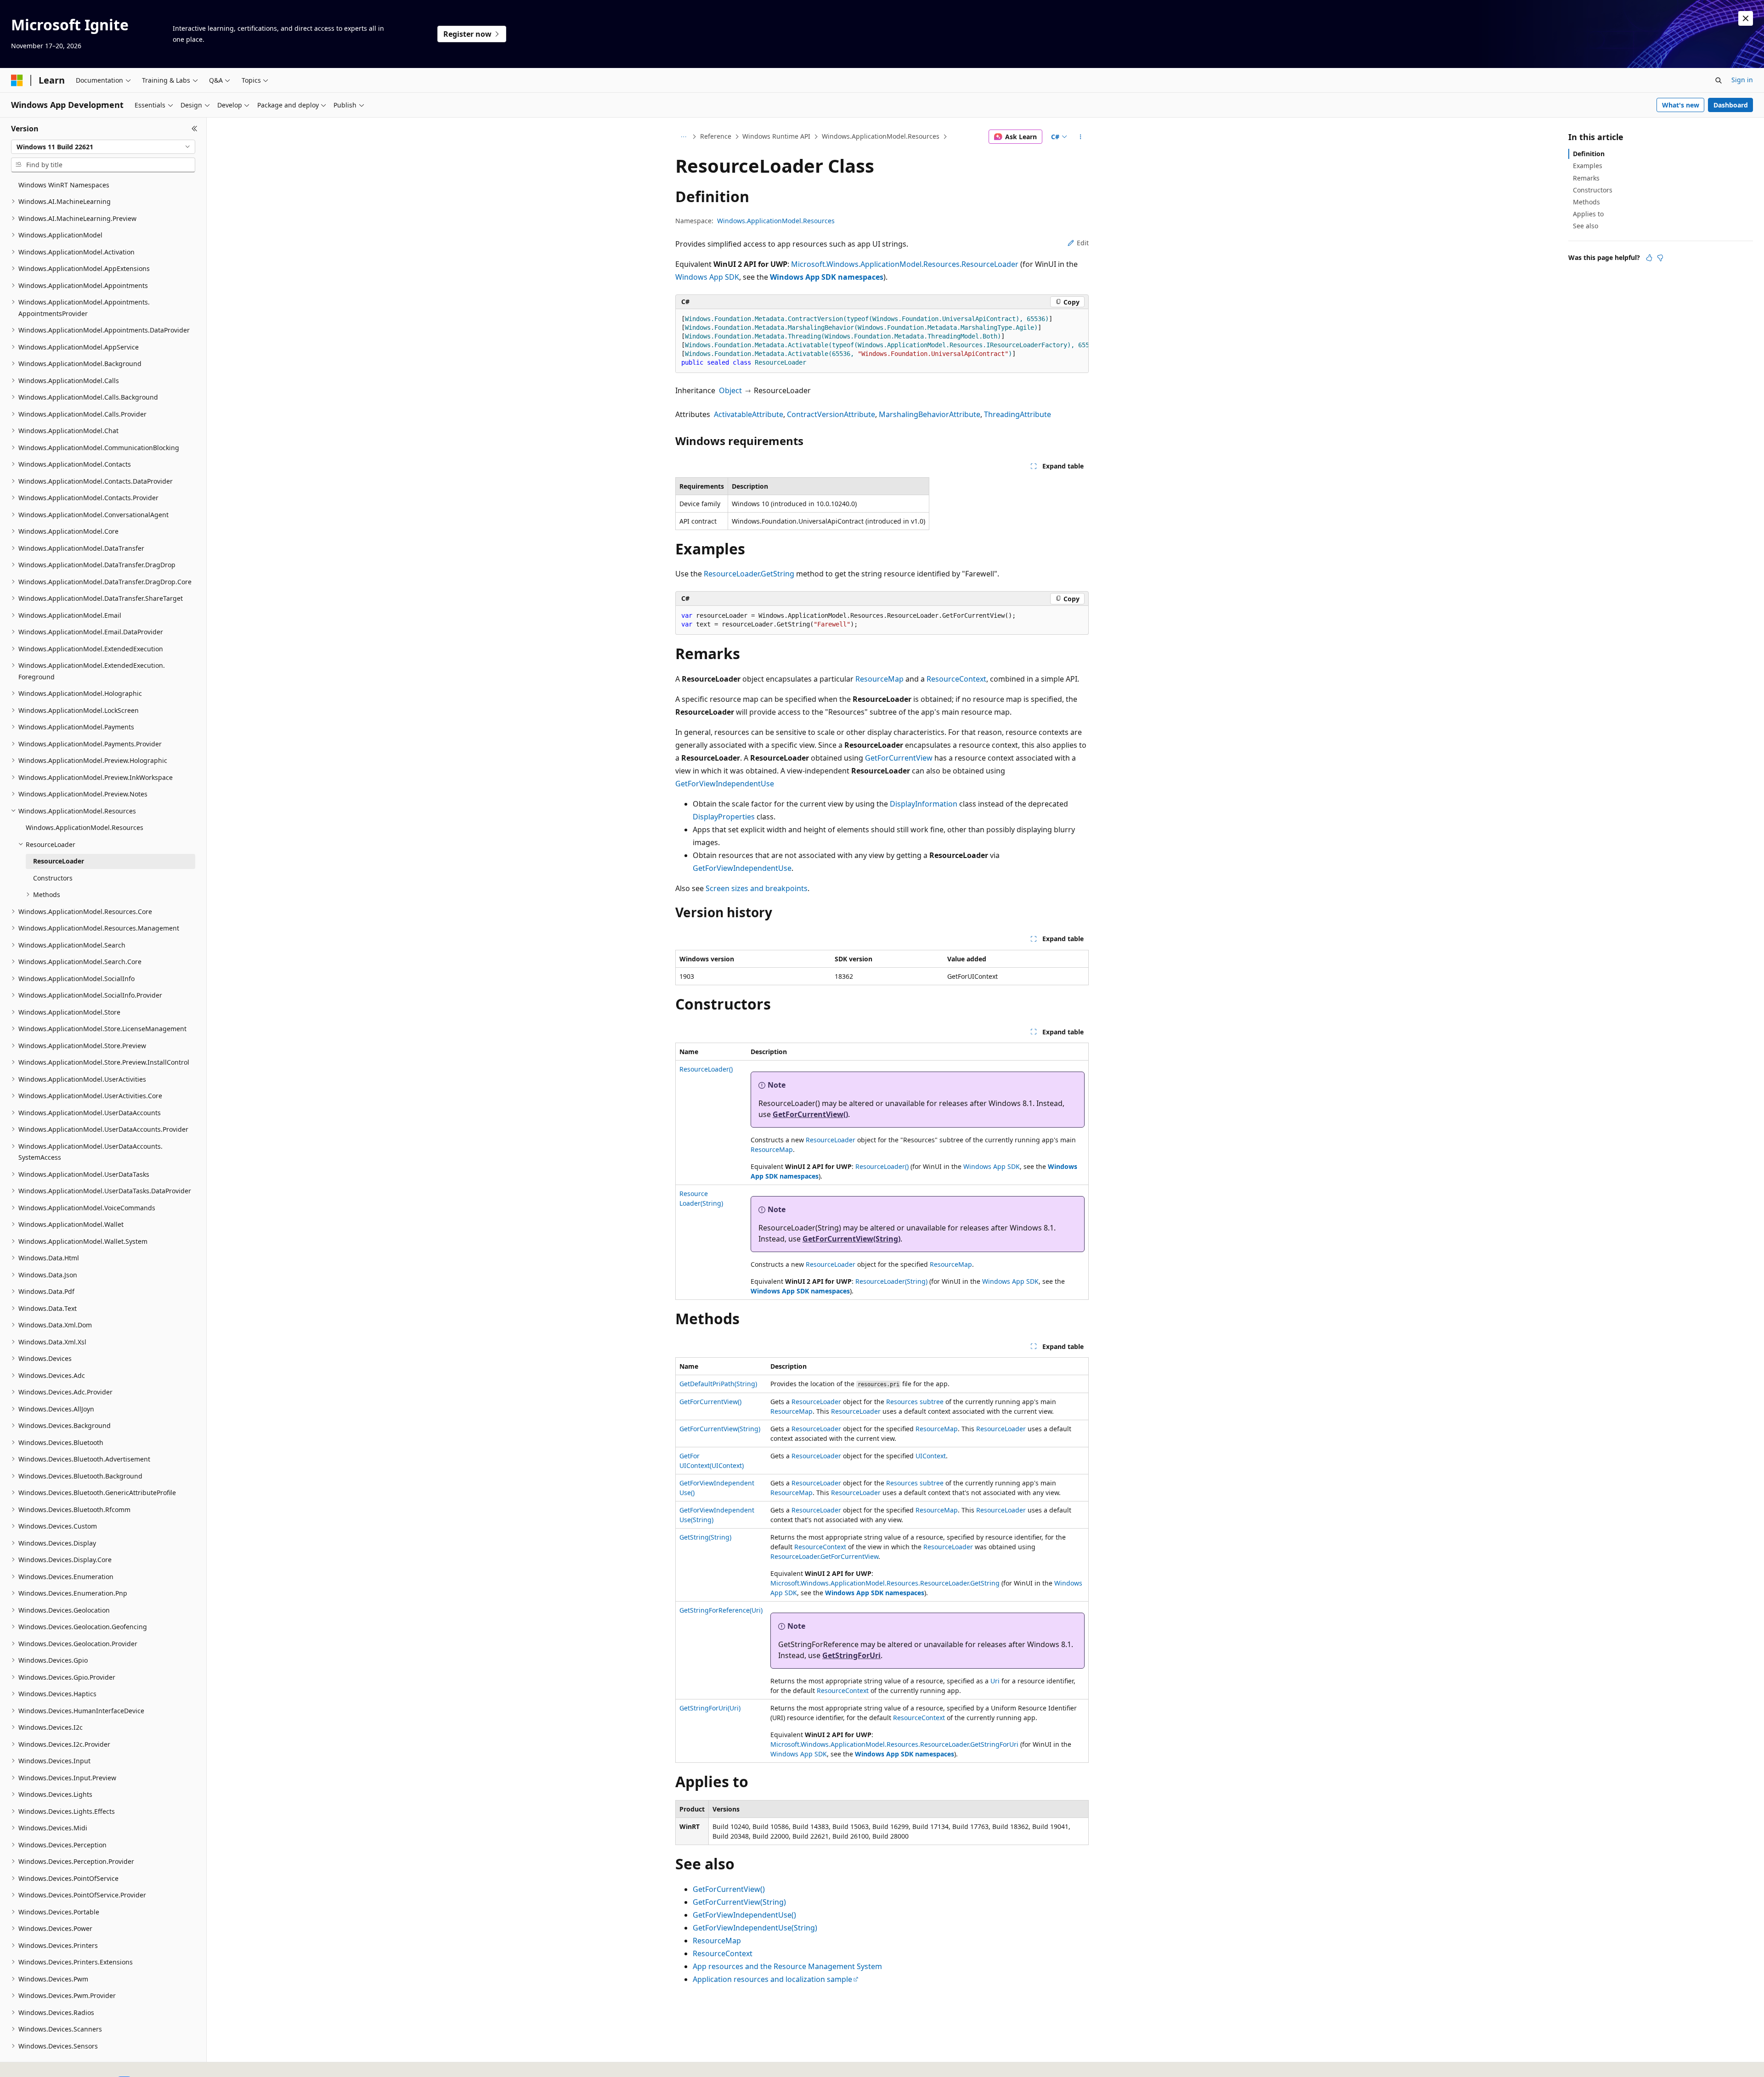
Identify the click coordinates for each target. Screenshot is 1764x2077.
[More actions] (1081, 137)
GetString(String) (705, 1537)
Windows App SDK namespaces (827, 277)
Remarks (1586, 178)
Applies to (1588, 214)
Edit (1083, 243)
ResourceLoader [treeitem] (59, 861)
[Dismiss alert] (1746, 18)
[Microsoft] (17, 80)
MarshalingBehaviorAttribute (930, 414)
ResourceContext (956, 679)
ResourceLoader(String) (891, 1281)
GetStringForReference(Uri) (721, 1610)
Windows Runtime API (776, 136)
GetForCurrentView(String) (851, 1239)
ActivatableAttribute (749, 414)
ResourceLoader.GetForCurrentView (824, 1556)
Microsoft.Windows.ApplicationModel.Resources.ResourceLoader (905, 264)
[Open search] (1719, 80)
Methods (1586, 202)
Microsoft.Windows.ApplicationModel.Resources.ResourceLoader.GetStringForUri (894, 1744)
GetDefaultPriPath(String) (718, 1384)
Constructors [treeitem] (53, 878)
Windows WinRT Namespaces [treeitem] (64, 185)
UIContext (931, 1456)
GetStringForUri (851, 1655)
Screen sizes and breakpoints (757, 888)
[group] (882, 341)
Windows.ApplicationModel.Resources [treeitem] (85, 827)
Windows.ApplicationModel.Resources (881, 136)
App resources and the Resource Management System (787, 1966)
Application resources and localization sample (772, 1979)
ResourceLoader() (706, 1069)
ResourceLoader (831, 1140)
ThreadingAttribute (1018, 414)
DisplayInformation (924, 804)
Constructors (1593, 190)
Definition (1589, 154)
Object (730, 390)
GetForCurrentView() (810, 1114)
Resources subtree (915, 1402)
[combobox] (103, 147)
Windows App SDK (707, 277)
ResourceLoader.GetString (749, 574)
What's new (1681, 105)
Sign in (1742, 80)
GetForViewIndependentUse (725, 784)
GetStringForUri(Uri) (710, 1708)
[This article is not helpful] (1660, 258)
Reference (716, 136)
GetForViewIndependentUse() (744, 1915)
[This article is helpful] (1649, 258)
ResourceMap (879, 679)
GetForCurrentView (899, 758)
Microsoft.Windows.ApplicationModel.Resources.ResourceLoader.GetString (885, 1583)
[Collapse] (195, 129)
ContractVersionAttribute (831, 414)
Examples (1588, 166)
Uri (995, 1681)
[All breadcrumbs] (683, 137)
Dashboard (1731, 105)
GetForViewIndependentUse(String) (755, 1928)
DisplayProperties (724, 817)
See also (1586, 226)
